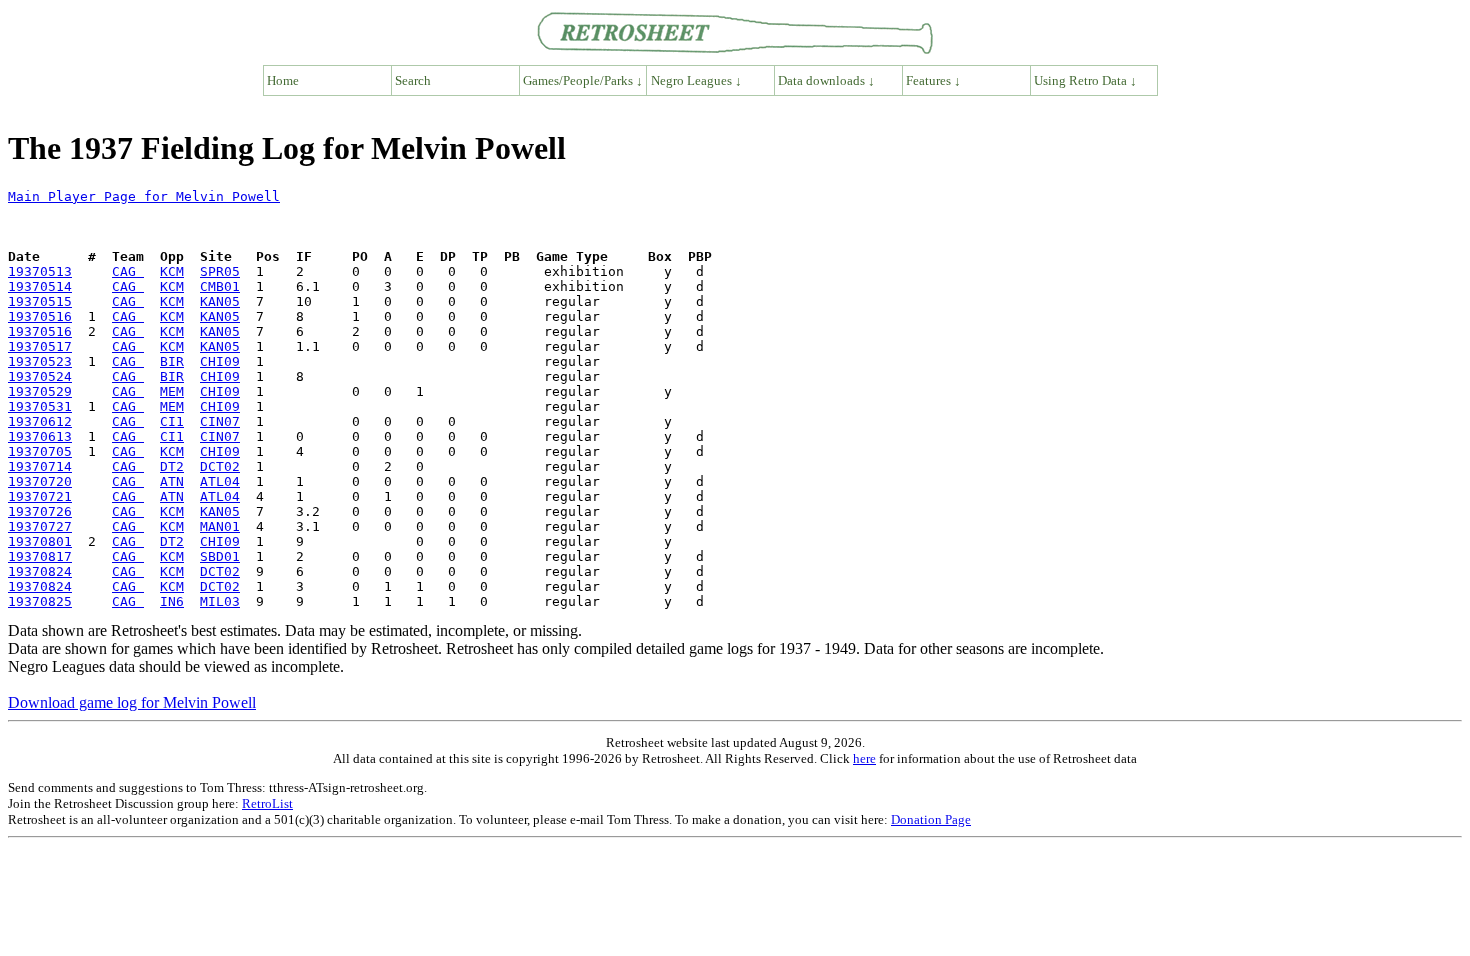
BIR (172, 361)
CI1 (172, 421)
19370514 (40, 286)
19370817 (40, 556)
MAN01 (220, 526)
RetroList (267, 803)
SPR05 (220, 271)
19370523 (40, 361)
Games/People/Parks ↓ (583, 80)
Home (283, 80)
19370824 (40, 571)
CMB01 (220, 286)
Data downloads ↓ (826, 80)
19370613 (40, 436)
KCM (172, 271)
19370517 (40, 346)
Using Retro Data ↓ (1085, 80)
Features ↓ (933, 80)
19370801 (40, 541)
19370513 (40, 271)
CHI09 (220, 361)
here (864, 758)
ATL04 (220, 481)
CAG (128, 271)
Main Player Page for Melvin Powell (144, 196)
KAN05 (220, 301)
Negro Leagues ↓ (696, 80)
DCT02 (220, 466)
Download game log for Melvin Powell (132, 702)
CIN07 (220, 421)
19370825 (40, 601)
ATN (172, 481)
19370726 (40, 511)
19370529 (40, 391)
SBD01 (220, 556)
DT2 (172, 466)
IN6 (172, 601)
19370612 (40, 421)
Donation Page (931, 819)
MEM (172, 391)
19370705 (40, 451)
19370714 (40, 466)
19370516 (40, 316)
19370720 (40, 481)
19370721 (40, 496)
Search (413, 80)
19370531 (40, 406)
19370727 (40, 526)
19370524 (40, 376)
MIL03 (220, 601)
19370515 (40, 301)
